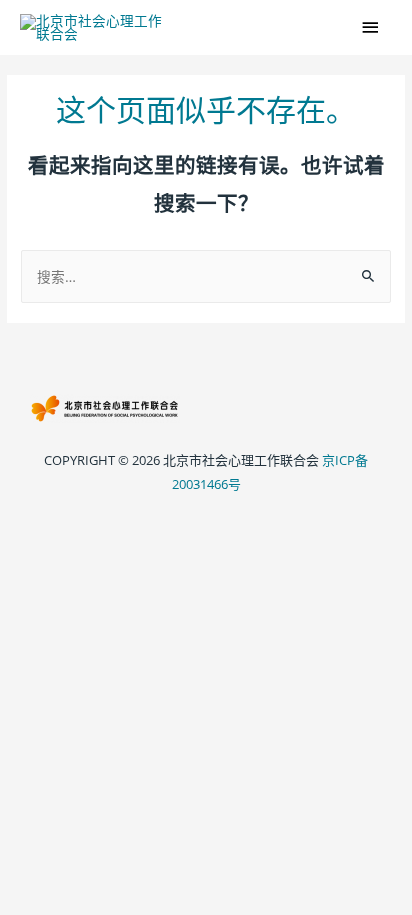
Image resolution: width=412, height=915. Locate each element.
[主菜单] (371, 27)
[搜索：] (206, 276)
